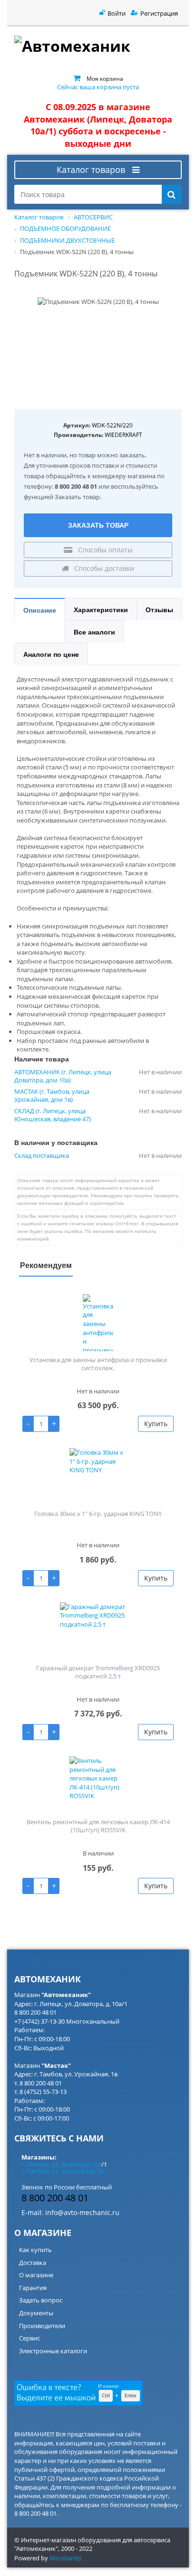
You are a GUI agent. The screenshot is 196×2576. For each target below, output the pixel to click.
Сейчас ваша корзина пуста (98, 87)
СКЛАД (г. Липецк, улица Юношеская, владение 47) (53, 1115)
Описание (40, 610)
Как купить (35, 2250)
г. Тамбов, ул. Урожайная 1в (62, 2171)
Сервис (29, 2338)
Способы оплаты (104, 550)
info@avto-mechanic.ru (82, 2212)
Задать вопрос (41, 2300)
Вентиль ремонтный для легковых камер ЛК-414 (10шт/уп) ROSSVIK (98, 1826)
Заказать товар (98, 525)
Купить (156, 1424)
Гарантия (33, 2288)
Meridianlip (65, 2558)
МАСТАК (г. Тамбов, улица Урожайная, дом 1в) (52, 1096)
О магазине (36, 2275)
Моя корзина (105, 78)
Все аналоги (94, 632)
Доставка (33, 2263)
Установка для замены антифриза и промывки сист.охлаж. (98, 1364)
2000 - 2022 (77, 2548)
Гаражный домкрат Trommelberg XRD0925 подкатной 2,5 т (98, 1672)
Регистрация (159, 13)
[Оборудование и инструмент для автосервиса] (98, 47)
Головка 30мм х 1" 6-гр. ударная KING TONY (98, 1514)
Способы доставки (103, 568)
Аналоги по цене (51, 654)
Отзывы (159, 609)
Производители (42, 2326)
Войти (117, 13)
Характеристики (101, 609)
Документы (36, 2313)
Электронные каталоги (53, 2351)
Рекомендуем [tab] (46, 1265)
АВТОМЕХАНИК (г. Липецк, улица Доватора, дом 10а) (63, 1076)
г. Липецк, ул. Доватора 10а (61, 2164)
